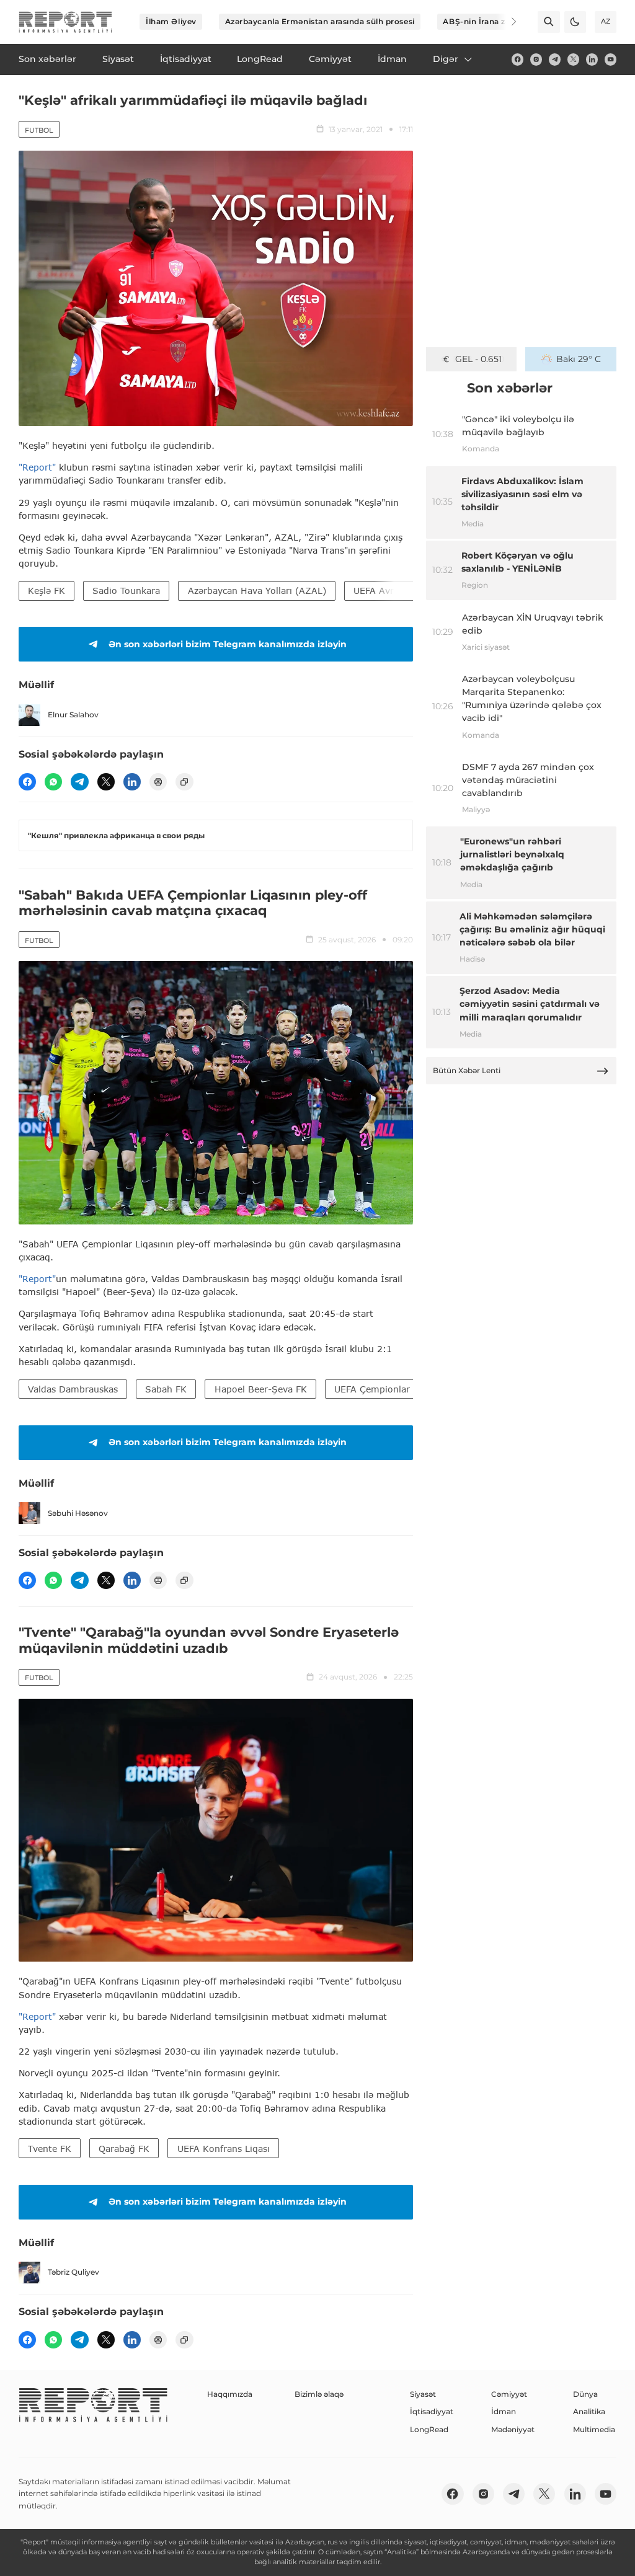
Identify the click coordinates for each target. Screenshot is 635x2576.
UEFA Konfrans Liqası (224, 2149)
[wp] (53, 782)
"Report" (37, 467)
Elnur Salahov (73, 715)
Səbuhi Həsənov (78, 1513)
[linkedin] (592, 59)
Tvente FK (50, 2149)
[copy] (184, 782)
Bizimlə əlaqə (319, 2394)
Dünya (585, 2394)
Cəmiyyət (509, 2394)
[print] (158, 782)
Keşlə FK (47, 591)
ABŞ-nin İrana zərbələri (489, 21)
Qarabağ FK (124, 2149)
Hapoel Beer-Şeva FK (261, 1389)
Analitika (589, 2411)
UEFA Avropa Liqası (396, 591)
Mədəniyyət (513, 2429)
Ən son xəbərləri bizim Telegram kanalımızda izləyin (228, 644)
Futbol (39, 130)
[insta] (536, 59)
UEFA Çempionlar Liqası (386, 1389)
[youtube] (611, 59)
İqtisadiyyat (432, 2411)
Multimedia (594, 2429)
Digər (446, 59)
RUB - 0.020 (478, 359)
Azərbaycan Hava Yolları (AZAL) (257, 591)
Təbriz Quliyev (73, 2272)
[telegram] (555, 59)
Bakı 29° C (579, 359)
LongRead (429, 2429)
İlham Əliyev (171, 21)
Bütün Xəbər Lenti (467, 1070)
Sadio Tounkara (126, 591)
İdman (504, 2411)
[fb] (517, 59)
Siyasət (423, 2394)
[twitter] (573, 59)
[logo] (65, 22)
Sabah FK (166, 1389)
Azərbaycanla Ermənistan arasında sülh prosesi (320, 21)
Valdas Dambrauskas (73, 1389)
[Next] (506, 22)
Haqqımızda (230, 2394)
